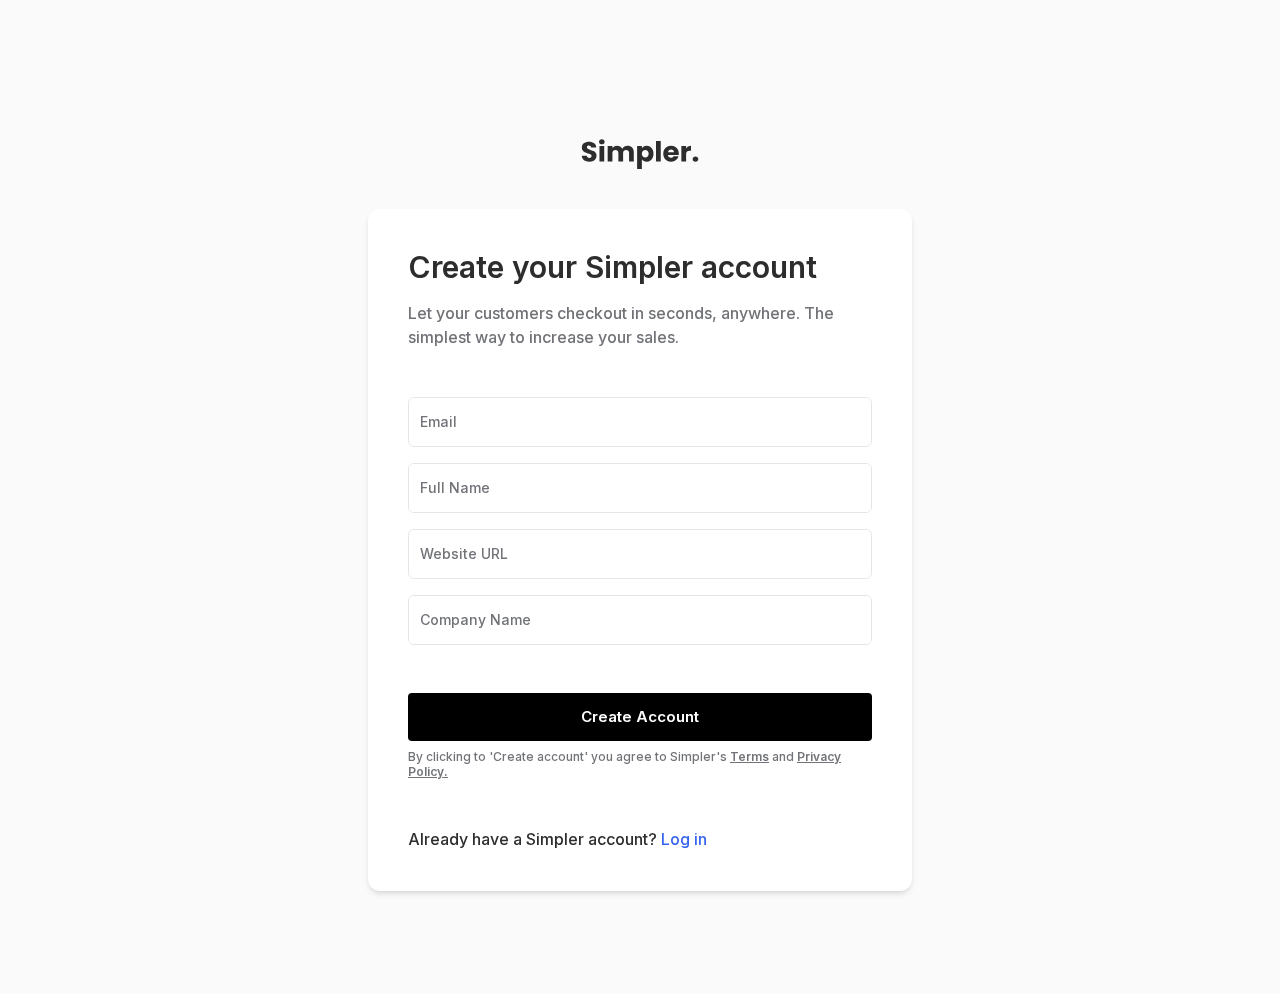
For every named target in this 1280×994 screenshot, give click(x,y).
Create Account (640, 716)
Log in (684, 839)
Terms (749, 756)
